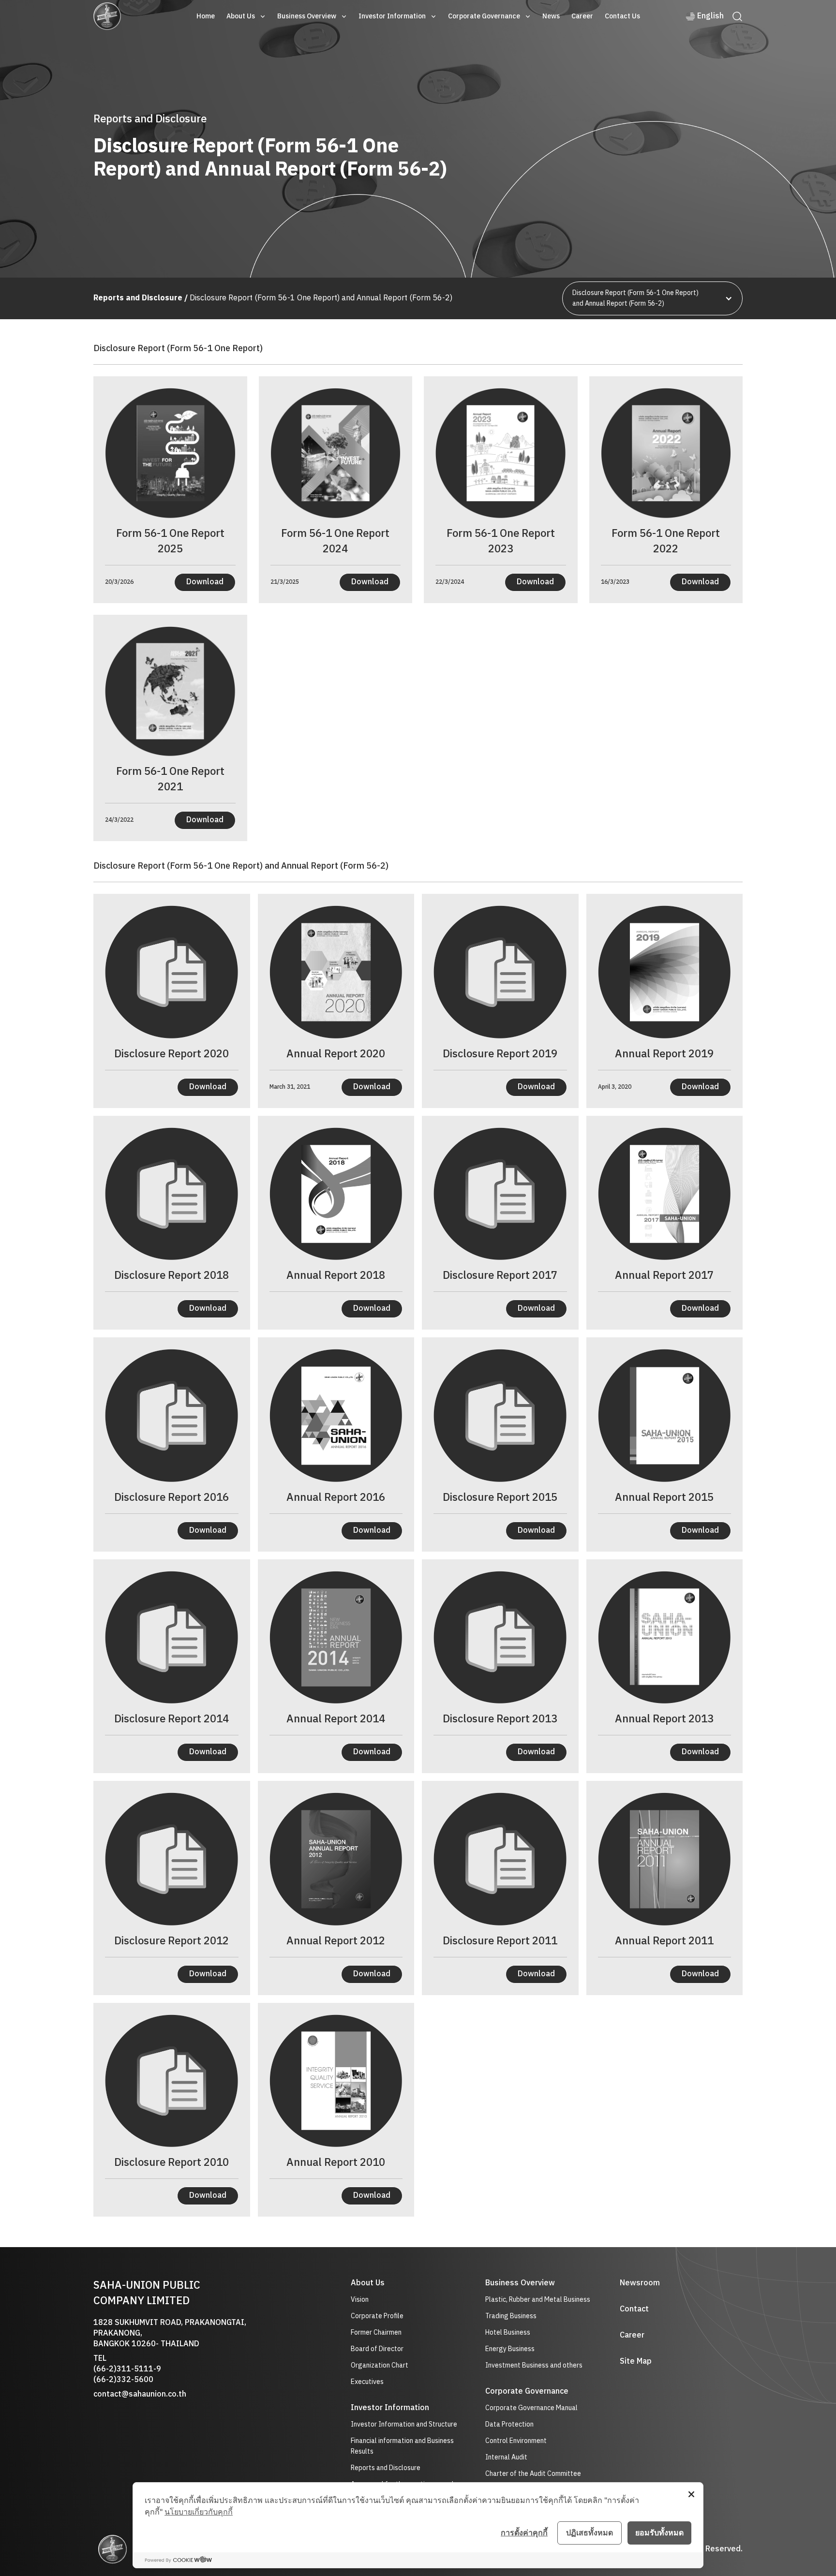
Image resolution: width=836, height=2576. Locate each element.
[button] (246, 16)
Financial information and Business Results (402, 2446)
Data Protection (509, 2425)
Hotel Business (508, 2332)
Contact (634, 2310)
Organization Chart (380, 2366)
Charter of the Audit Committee (533, 2474)
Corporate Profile (377, 2316)
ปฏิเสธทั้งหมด (590, 2532)
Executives (367, 2382)
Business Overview (307, 16)
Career (582, 16)
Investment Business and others (534, 2365)
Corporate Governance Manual (531, 2408)
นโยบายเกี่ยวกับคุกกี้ (199, 2512)
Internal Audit (506, 2457)
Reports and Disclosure (386, 2468)
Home (206, 16)
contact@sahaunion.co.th (140, 2394)
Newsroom (640, 2283)
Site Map (636, 2362)
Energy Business (510, 2349)
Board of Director (377, 2349)
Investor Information (392, 16)
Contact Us (622, 16)
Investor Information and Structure (404, 2425)
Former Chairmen (376, 2333)
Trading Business (511, 2316)
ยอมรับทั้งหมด (659, 2532)
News (551, 16)
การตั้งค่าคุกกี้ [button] (524, 2532)
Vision (360, 2300)
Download (205, 582)
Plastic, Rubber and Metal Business (538, 2300)
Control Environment (516, 2441)
